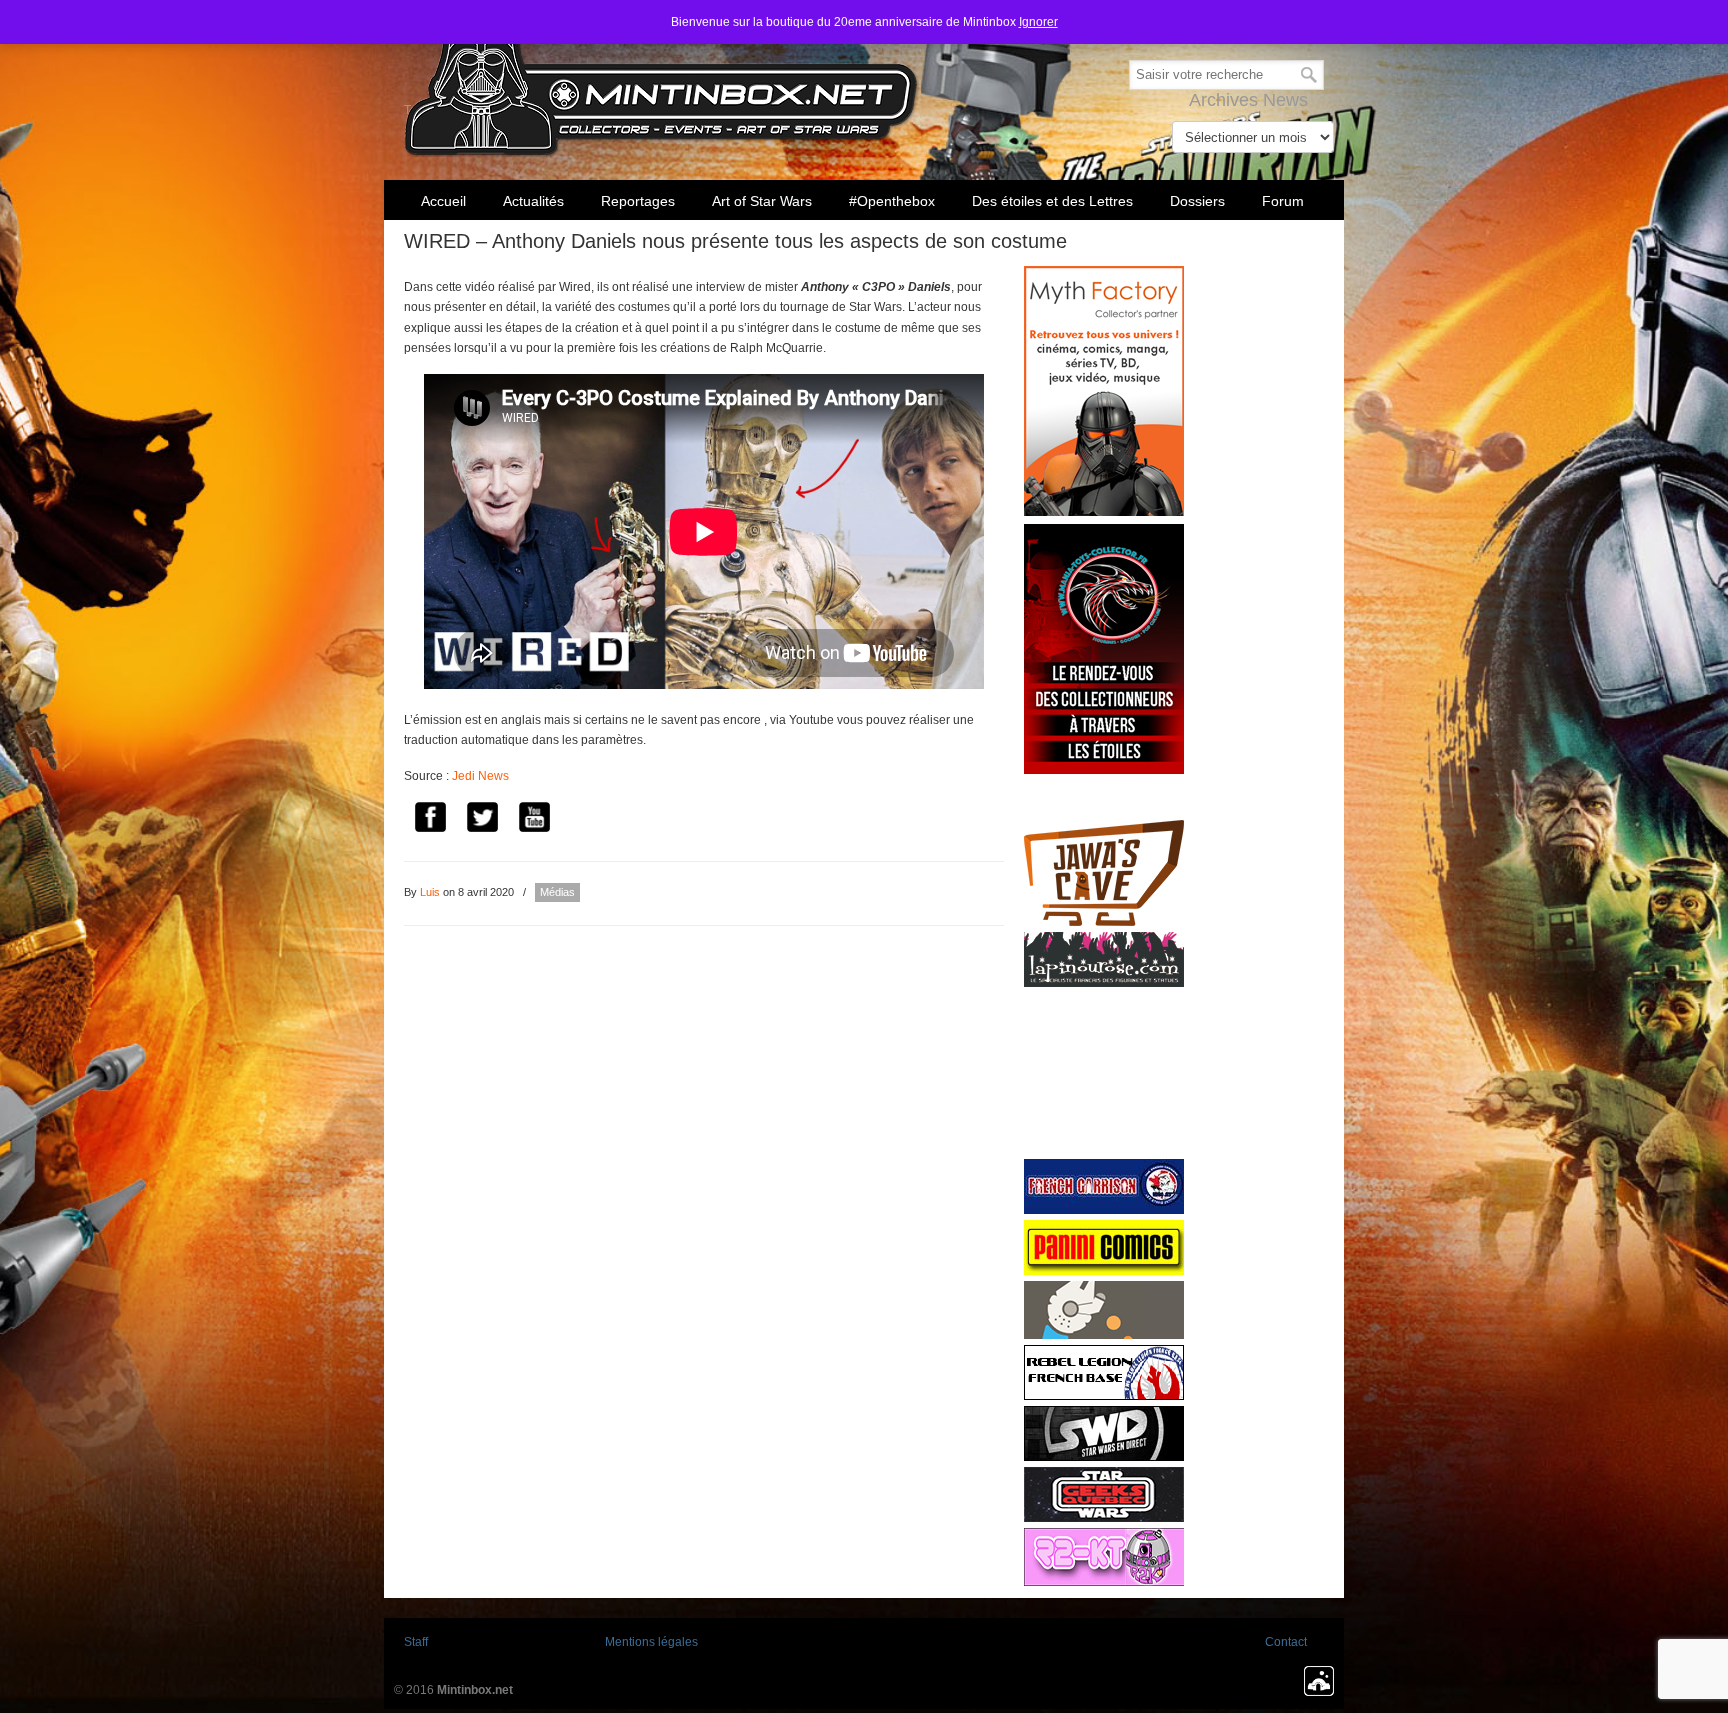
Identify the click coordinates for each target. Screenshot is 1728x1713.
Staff (416, 1642)
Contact (1286, 1642)
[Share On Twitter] (482, 819)
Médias (557, 892)
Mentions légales (651, 1642)
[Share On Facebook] (430, 819)
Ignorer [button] (1038, 22)
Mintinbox (661, 81)
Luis (430, 892)
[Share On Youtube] (534, 819)
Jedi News (480, 776)
